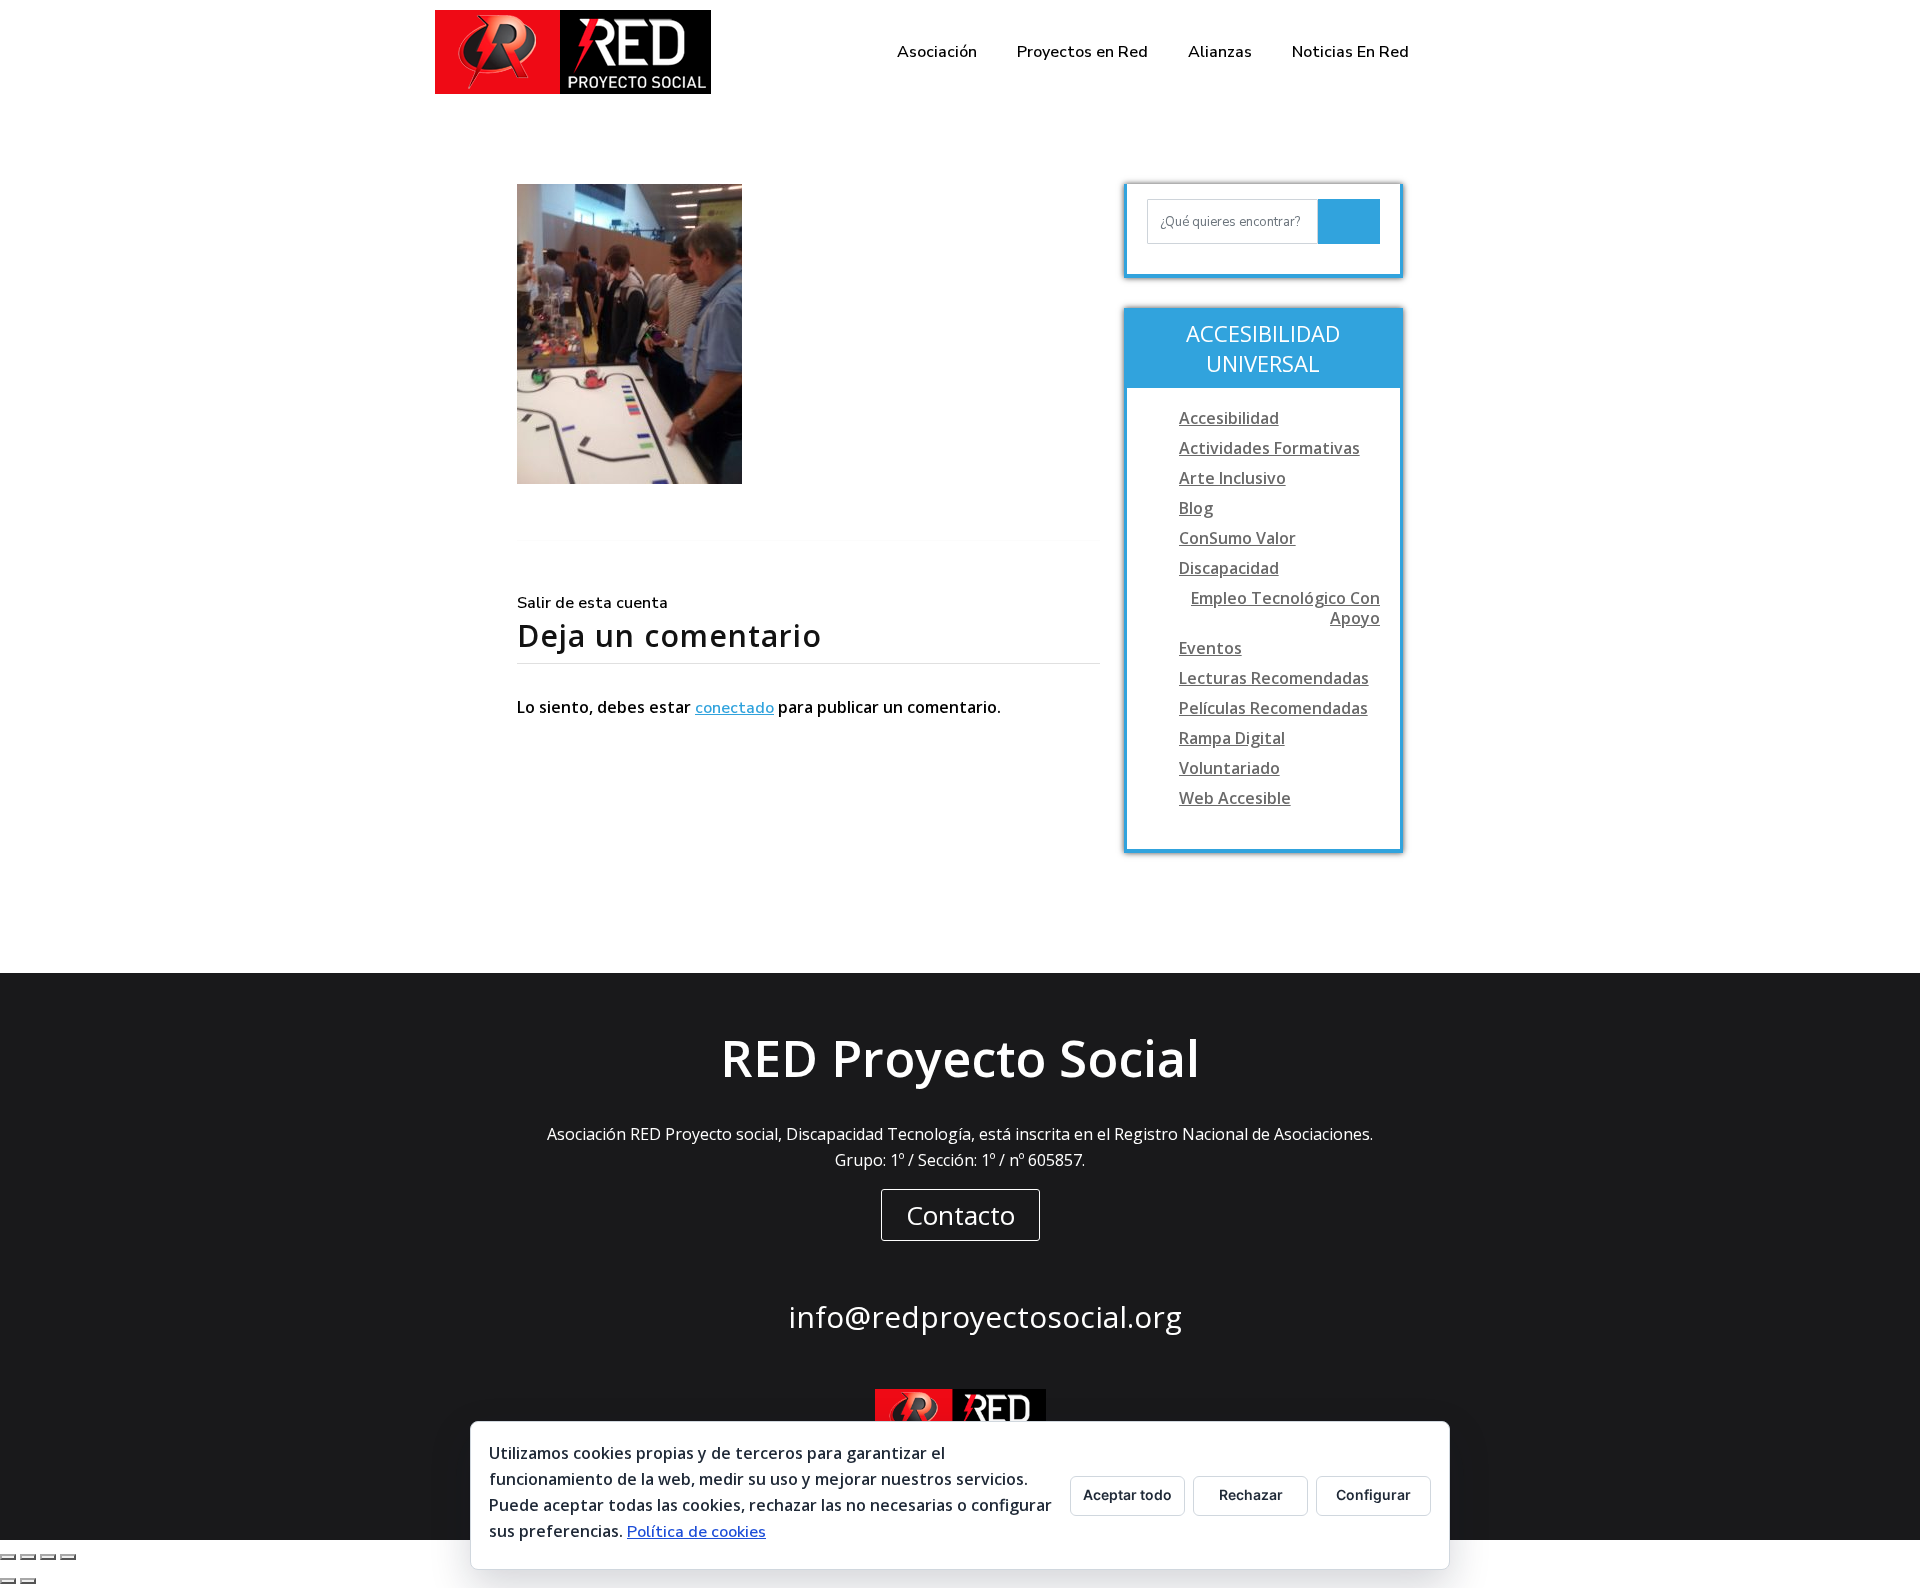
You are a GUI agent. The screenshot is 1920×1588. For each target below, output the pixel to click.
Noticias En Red (1350, 52)
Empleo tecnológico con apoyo (1285, 608)
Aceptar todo (1127, 1494)
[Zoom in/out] (68, 1557)
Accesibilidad (1229, 418)
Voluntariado (1229, 768)
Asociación (937, 52)
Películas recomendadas (1273, 708)
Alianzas (1220, 52)
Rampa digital (1232, 738)
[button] (960, 1215)
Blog (1196, 508)
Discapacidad (1229, 568)
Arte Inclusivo (1232, 478)
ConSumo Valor (1237, 538)
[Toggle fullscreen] (48, 1557)
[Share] (28, 1557)
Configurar (1373, 1494)
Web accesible (1235, 798)
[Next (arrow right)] (28, 1581)
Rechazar (1251, 1494)
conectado (734, 708)
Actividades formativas (1269, 448)
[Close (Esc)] (8, 1557)
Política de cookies (696, 1532)
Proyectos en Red (1082, 52)
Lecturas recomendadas (1274, 678)
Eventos (1210, 648)
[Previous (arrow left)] (8, 1581)
